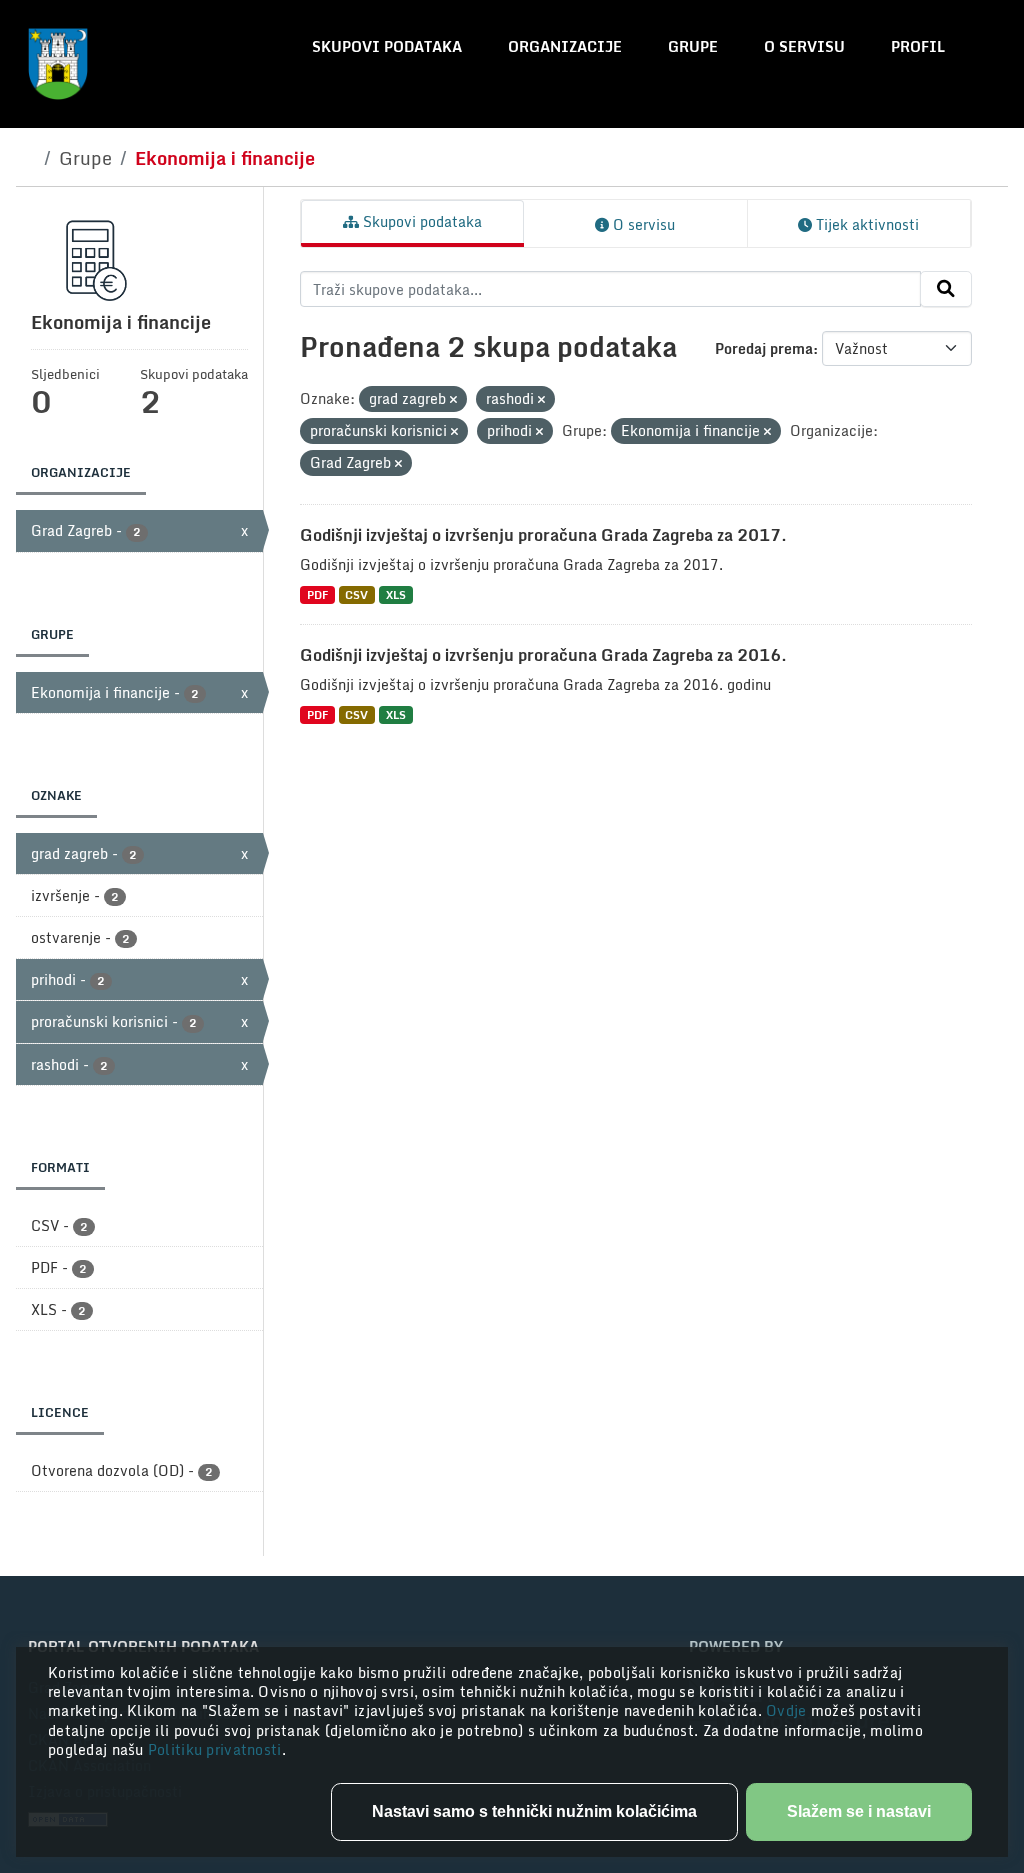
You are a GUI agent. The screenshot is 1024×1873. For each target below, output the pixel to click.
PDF (317, 594)
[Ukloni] (453, 400)
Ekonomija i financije (225, 158)
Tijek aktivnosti (865, 224)
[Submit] (946, 289)
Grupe (693, 46)
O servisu (804, 46)
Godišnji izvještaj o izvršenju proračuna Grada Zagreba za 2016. (543, 655)
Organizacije (565, 46)
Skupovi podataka (387, 46)
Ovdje (788, 1710)
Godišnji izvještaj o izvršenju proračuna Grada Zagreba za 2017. (543, 535)
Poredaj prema (764, 348)
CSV (356, 594)
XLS (396, 594)
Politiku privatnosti (215, 1749)
